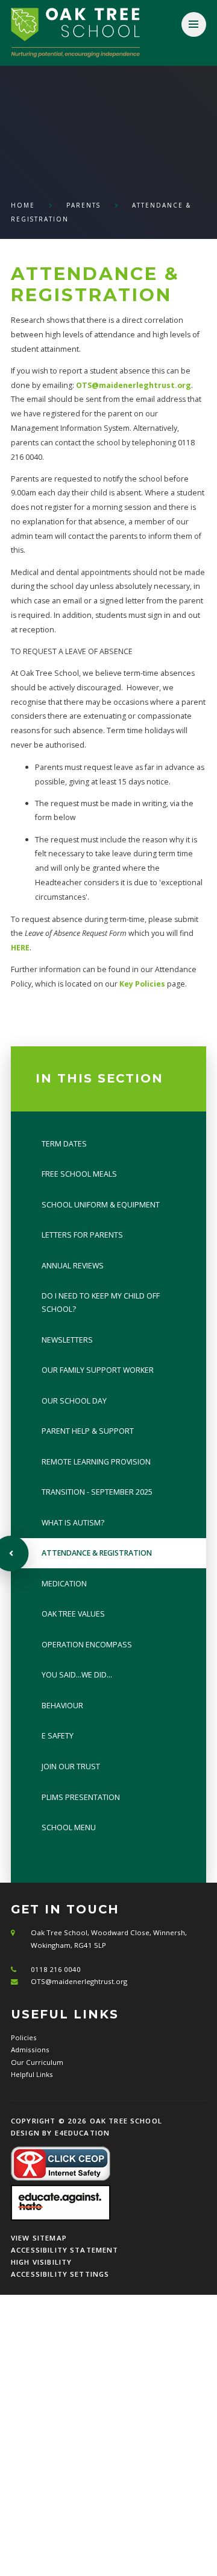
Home (23, 205)
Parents (83, 205)
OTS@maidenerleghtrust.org (134, 385)
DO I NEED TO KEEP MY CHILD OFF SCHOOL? (101, 1302)
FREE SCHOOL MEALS (79, 1174)
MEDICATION (64, 1584)
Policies (24, 2037)
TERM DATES (64, 1144)
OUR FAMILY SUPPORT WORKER (98, 1370)
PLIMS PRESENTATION (81, 1797)
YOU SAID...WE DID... (77, 1675)
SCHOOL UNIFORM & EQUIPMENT (101, 1205)
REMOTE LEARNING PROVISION (96, 1462)
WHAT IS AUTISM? (73, 1523)
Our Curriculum (37, 2062)
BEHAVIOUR (62, 1706)
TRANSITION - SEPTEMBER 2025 (97, 1492)
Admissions (30, 2050)
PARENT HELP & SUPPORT (88, 1431)
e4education (83, 2133)
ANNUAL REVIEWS (73, 1266)
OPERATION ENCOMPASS (87, 1645)
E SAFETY (58, 1736)
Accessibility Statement (65, 2250)
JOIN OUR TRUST (71, 1767)
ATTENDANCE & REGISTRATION (97, 1553)
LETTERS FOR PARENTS (82, 1235)
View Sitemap (39, 2238)
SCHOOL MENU (69, 1827)
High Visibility (41, 2262)
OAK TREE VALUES (73, 1614)
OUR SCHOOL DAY (74, 1401)
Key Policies (142, 984)
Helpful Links (32, 2074)
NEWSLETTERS (67, 1340)
